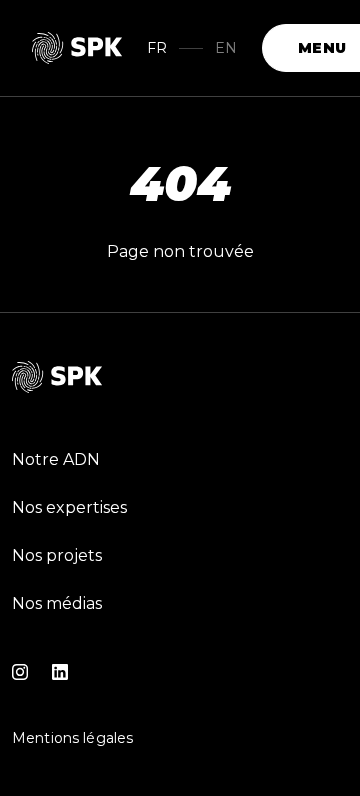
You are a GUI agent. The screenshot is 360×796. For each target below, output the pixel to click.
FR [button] (157, 48)
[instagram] (20, 672)
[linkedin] (60, 672)
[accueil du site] (77, 48)
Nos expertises (69, 507)
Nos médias (57, 603)
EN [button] (226, 48)
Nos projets (57, 555)
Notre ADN (56, 459)
